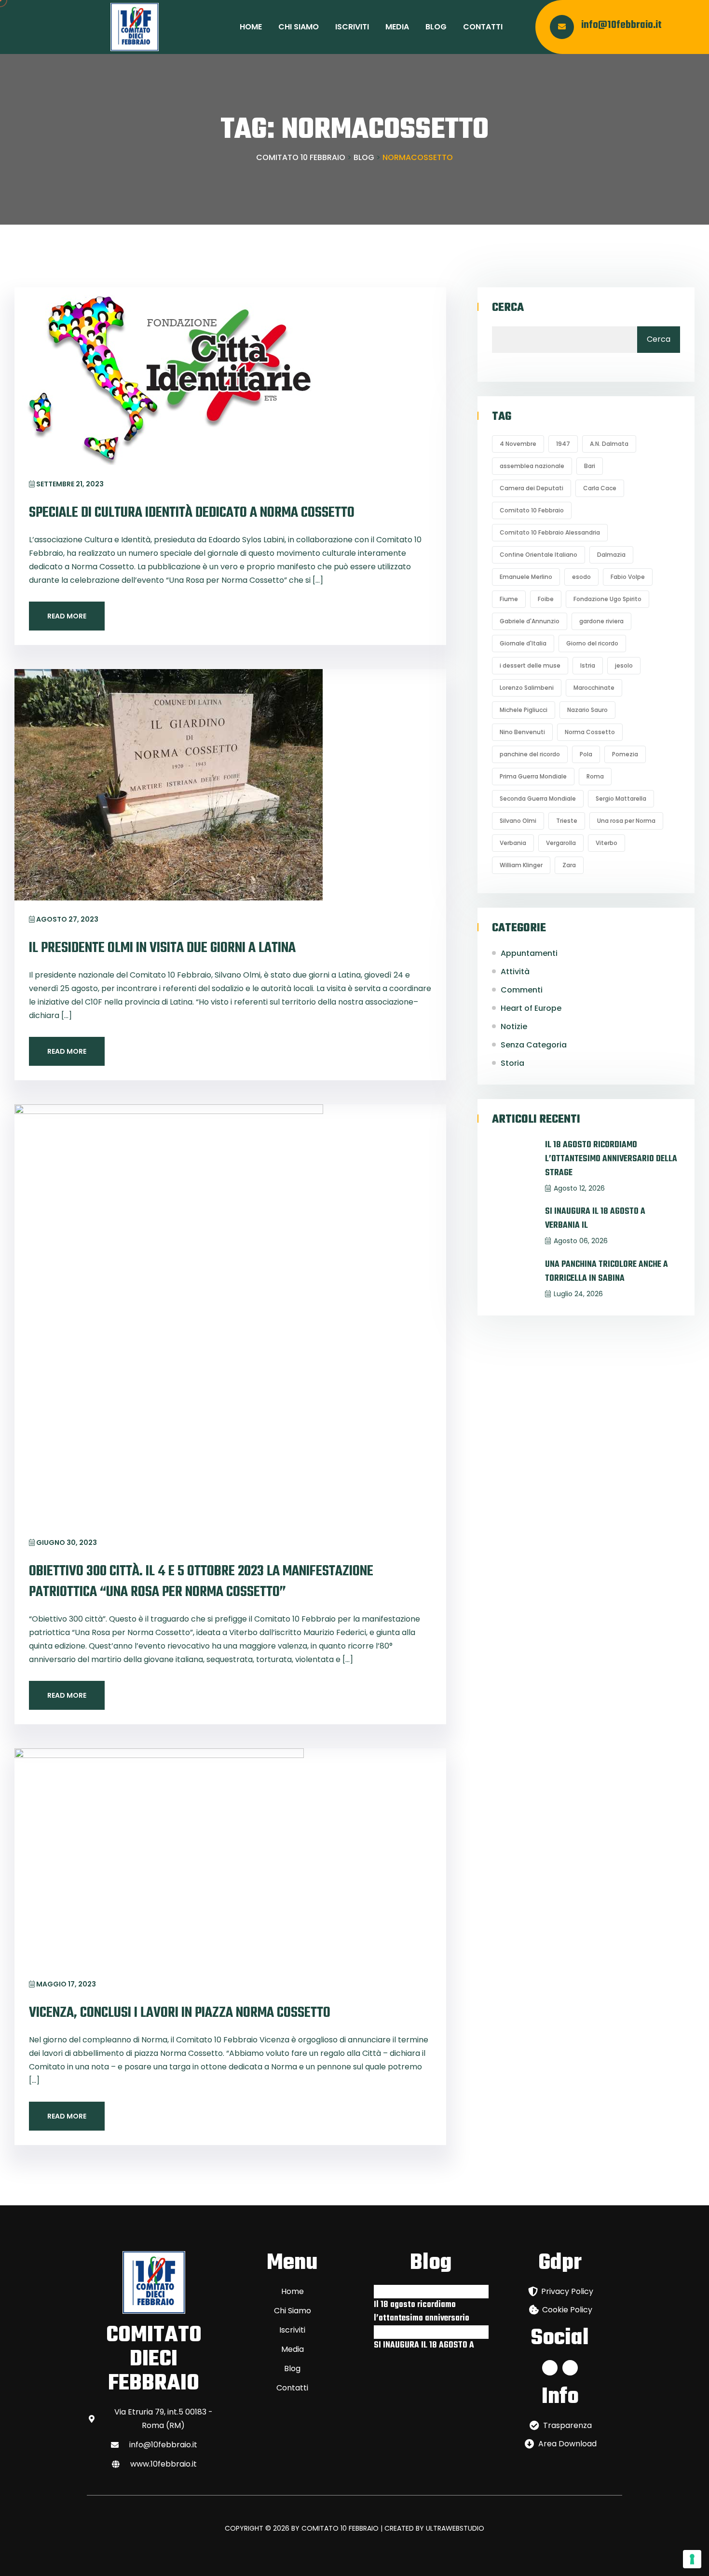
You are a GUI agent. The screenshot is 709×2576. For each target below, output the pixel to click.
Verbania (513, 843)
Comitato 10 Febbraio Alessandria (550, 532)
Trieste (567, 821)
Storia (512, 1063)
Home (251, 27)
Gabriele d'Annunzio (530, 621)
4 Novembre (518, 444)
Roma (595, 776)
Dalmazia (611, 555)
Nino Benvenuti (522, 732)
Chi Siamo (299, 27)
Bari (590, 466)
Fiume (509, 599)
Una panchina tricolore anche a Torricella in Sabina (607, 1272)
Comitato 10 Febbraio (532, 510)
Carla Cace (600, 488)
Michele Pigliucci (524, 710)
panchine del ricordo (530, 754)
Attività (515, 972)
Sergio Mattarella (621, 798)
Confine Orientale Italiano (539, 555)
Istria (588, 665)
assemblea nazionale (532, 466)
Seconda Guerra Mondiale (538, 798)
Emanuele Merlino (526, 577)
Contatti (483, 27)
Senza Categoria (534, 1045)
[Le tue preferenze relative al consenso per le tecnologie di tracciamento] (692, 2559)
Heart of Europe (531, 1008)
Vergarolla (561, 843)
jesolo (624, 665)
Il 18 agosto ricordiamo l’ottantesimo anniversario (422, 2312)
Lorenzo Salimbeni (527, 688)
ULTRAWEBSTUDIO (455, 2528)
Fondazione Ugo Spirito (607, 599)
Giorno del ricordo (592, 643)
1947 (563, 444)
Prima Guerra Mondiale (533, 776)
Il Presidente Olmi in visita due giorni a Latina (162, 948)
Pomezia (625, 754)
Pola (586, 754)
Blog (436, 27)
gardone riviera (601, 621)
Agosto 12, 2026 (579, 1188)
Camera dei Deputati (532, 488)
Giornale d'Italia (523, 643)
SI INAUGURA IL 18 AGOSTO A (424, 2345)
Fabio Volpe (628, 577)
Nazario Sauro (587, 710)
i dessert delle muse (530, 665)
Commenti (522, 990)
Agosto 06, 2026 (581, 1241)
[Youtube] (570, 2368)
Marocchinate (594, 688)
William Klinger (521, 865)
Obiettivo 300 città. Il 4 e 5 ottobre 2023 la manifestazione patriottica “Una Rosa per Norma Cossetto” (201, 1582)
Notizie (514, 1026)
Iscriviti (352, 27)
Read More (67, 616)
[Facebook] (550, 2368)
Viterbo (607, 843)
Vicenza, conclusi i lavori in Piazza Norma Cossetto (180, 2013)
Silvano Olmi (518, 821)
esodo (581, 577)
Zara (569, 865)
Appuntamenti (529, 953)
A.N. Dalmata (609, 444)
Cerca (508, 308)
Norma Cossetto (590, 732)
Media (397, 27)
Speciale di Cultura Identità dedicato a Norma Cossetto (192, 513)
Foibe (546, 599)
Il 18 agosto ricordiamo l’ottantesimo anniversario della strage (611, 1159)
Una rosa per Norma (626, 821)
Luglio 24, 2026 (578, 1294)
